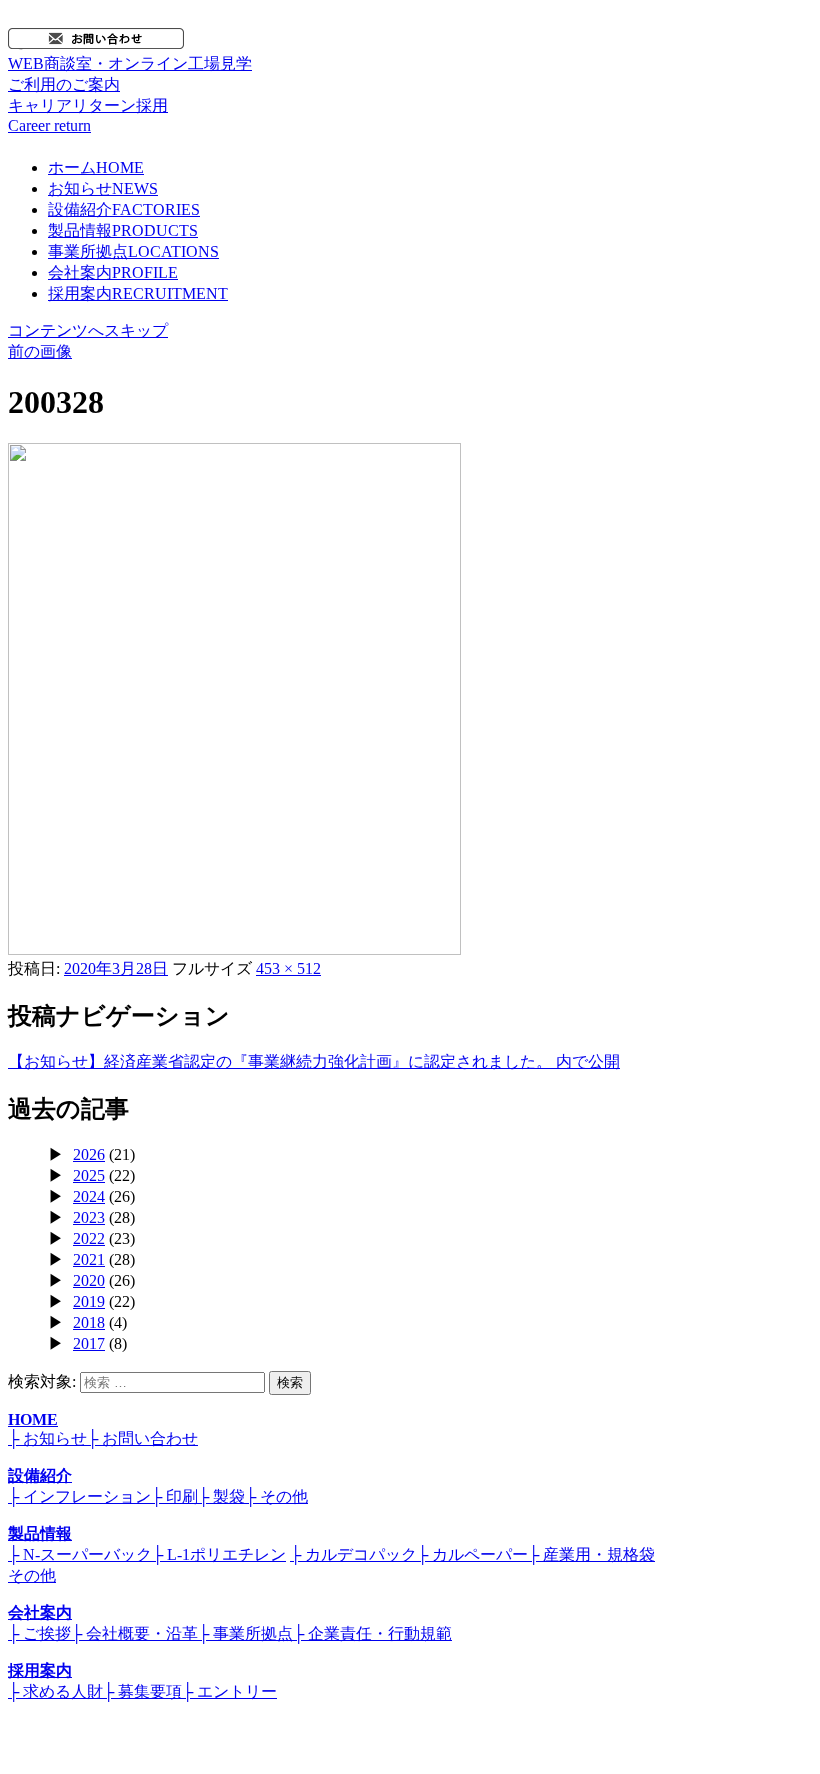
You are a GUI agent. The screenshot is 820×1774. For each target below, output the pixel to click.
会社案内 (113, 272)
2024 (89, 1196)
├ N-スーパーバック (80, 1554)
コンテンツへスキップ (88, 330)
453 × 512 (288, 968)
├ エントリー (229, 1691)
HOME (33, 1419)
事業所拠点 (133, 251)
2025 (89, 1175)
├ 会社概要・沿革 (134, 1633)
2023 (89, 1217)
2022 (89, 1238)
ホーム (96, 167)
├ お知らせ (47, 1438)
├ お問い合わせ (142, 1438)
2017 (89, 1343)
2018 (89, 1322)
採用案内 (138, 293)
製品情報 (123, 230)
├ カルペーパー (472, 1554)
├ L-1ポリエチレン (219, 1554)
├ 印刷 (174, 1496)
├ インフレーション (79, 1496)
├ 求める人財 (55, 1691)
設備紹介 (124, 209)
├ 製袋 (221, 1496)
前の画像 (40, 351)
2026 (89, 1154)
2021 (89, 1259)
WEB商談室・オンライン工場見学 (130, 74)
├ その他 (276, 1496)
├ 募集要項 (142, 1691)
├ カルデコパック (353, 1554)
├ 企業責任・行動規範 (372, 1633)
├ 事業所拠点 (245, 1633)
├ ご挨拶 (39, 1633)
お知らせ (103, 188)
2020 (89, 1280)
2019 (89, 1301)
